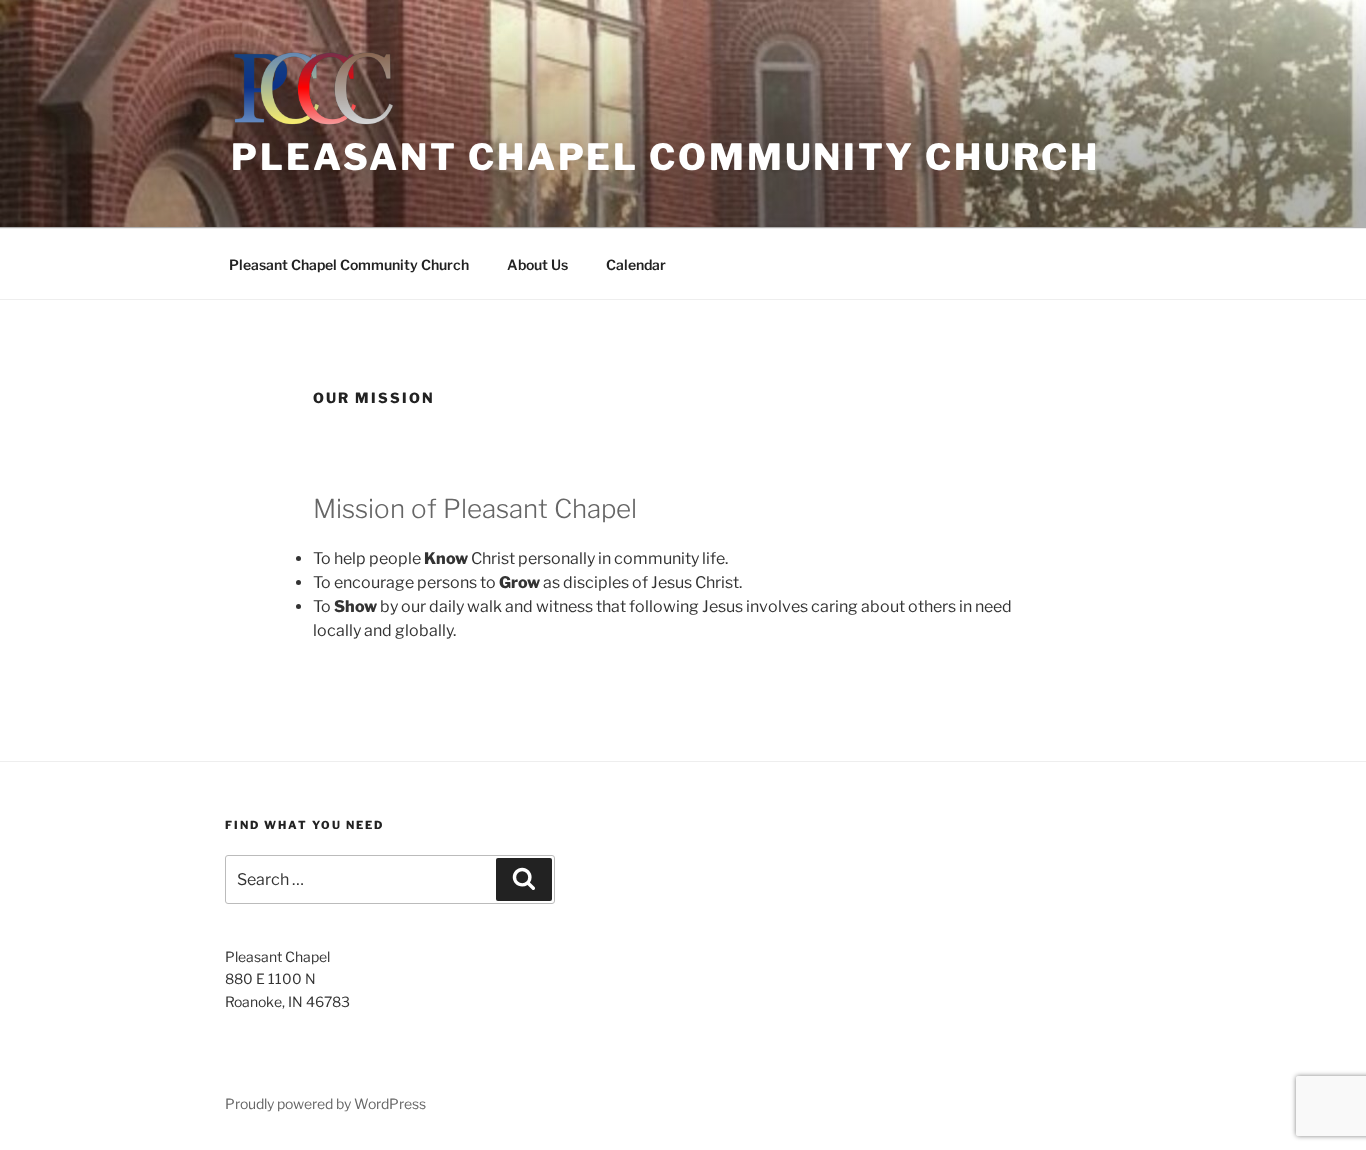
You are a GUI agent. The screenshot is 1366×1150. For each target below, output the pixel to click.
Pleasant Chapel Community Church (665, 157)
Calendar (636, 264)
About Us (537, 264)
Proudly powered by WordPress (325, 1103)
